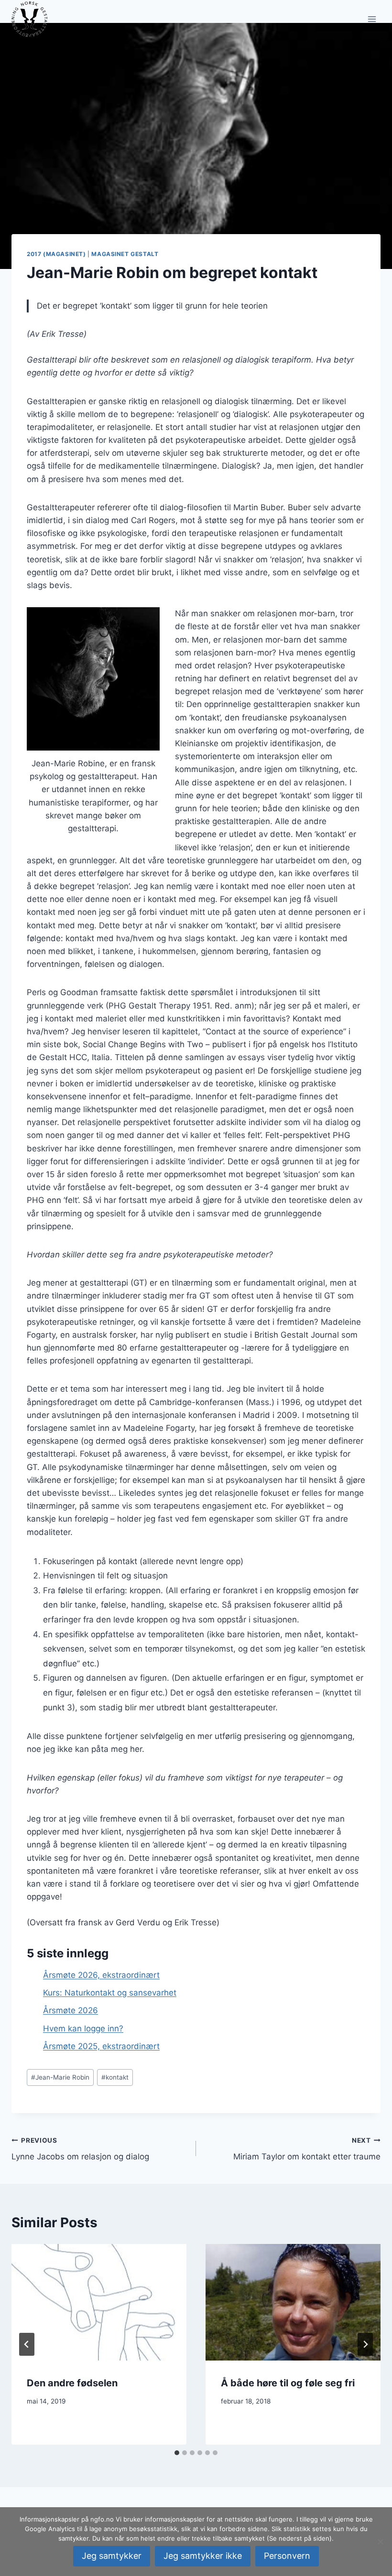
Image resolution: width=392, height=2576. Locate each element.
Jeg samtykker (112, 2556)
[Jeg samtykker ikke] (380, 2542)
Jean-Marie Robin (60, 2077)
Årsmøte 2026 (71, 2010)
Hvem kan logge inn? (83, 2029)
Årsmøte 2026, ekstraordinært (101, 1975)
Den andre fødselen (72, 2383)
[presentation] (99, 2302)
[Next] (365, 2344)
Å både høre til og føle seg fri (288, 2383)
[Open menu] (372, 19)
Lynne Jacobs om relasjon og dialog (80, 2149)
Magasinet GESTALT (125, 254)
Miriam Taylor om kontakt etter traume (307, 2149)
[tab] (177, 2453)
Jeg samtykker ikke (203, 2556)
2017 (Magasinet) (56, 254)
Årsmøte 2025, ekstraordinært (101, 2046)
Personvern (287, 2556)
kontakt (115, 2077)
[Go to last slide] (27, 2344)
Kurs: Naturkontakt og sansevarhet (110, 1993)
